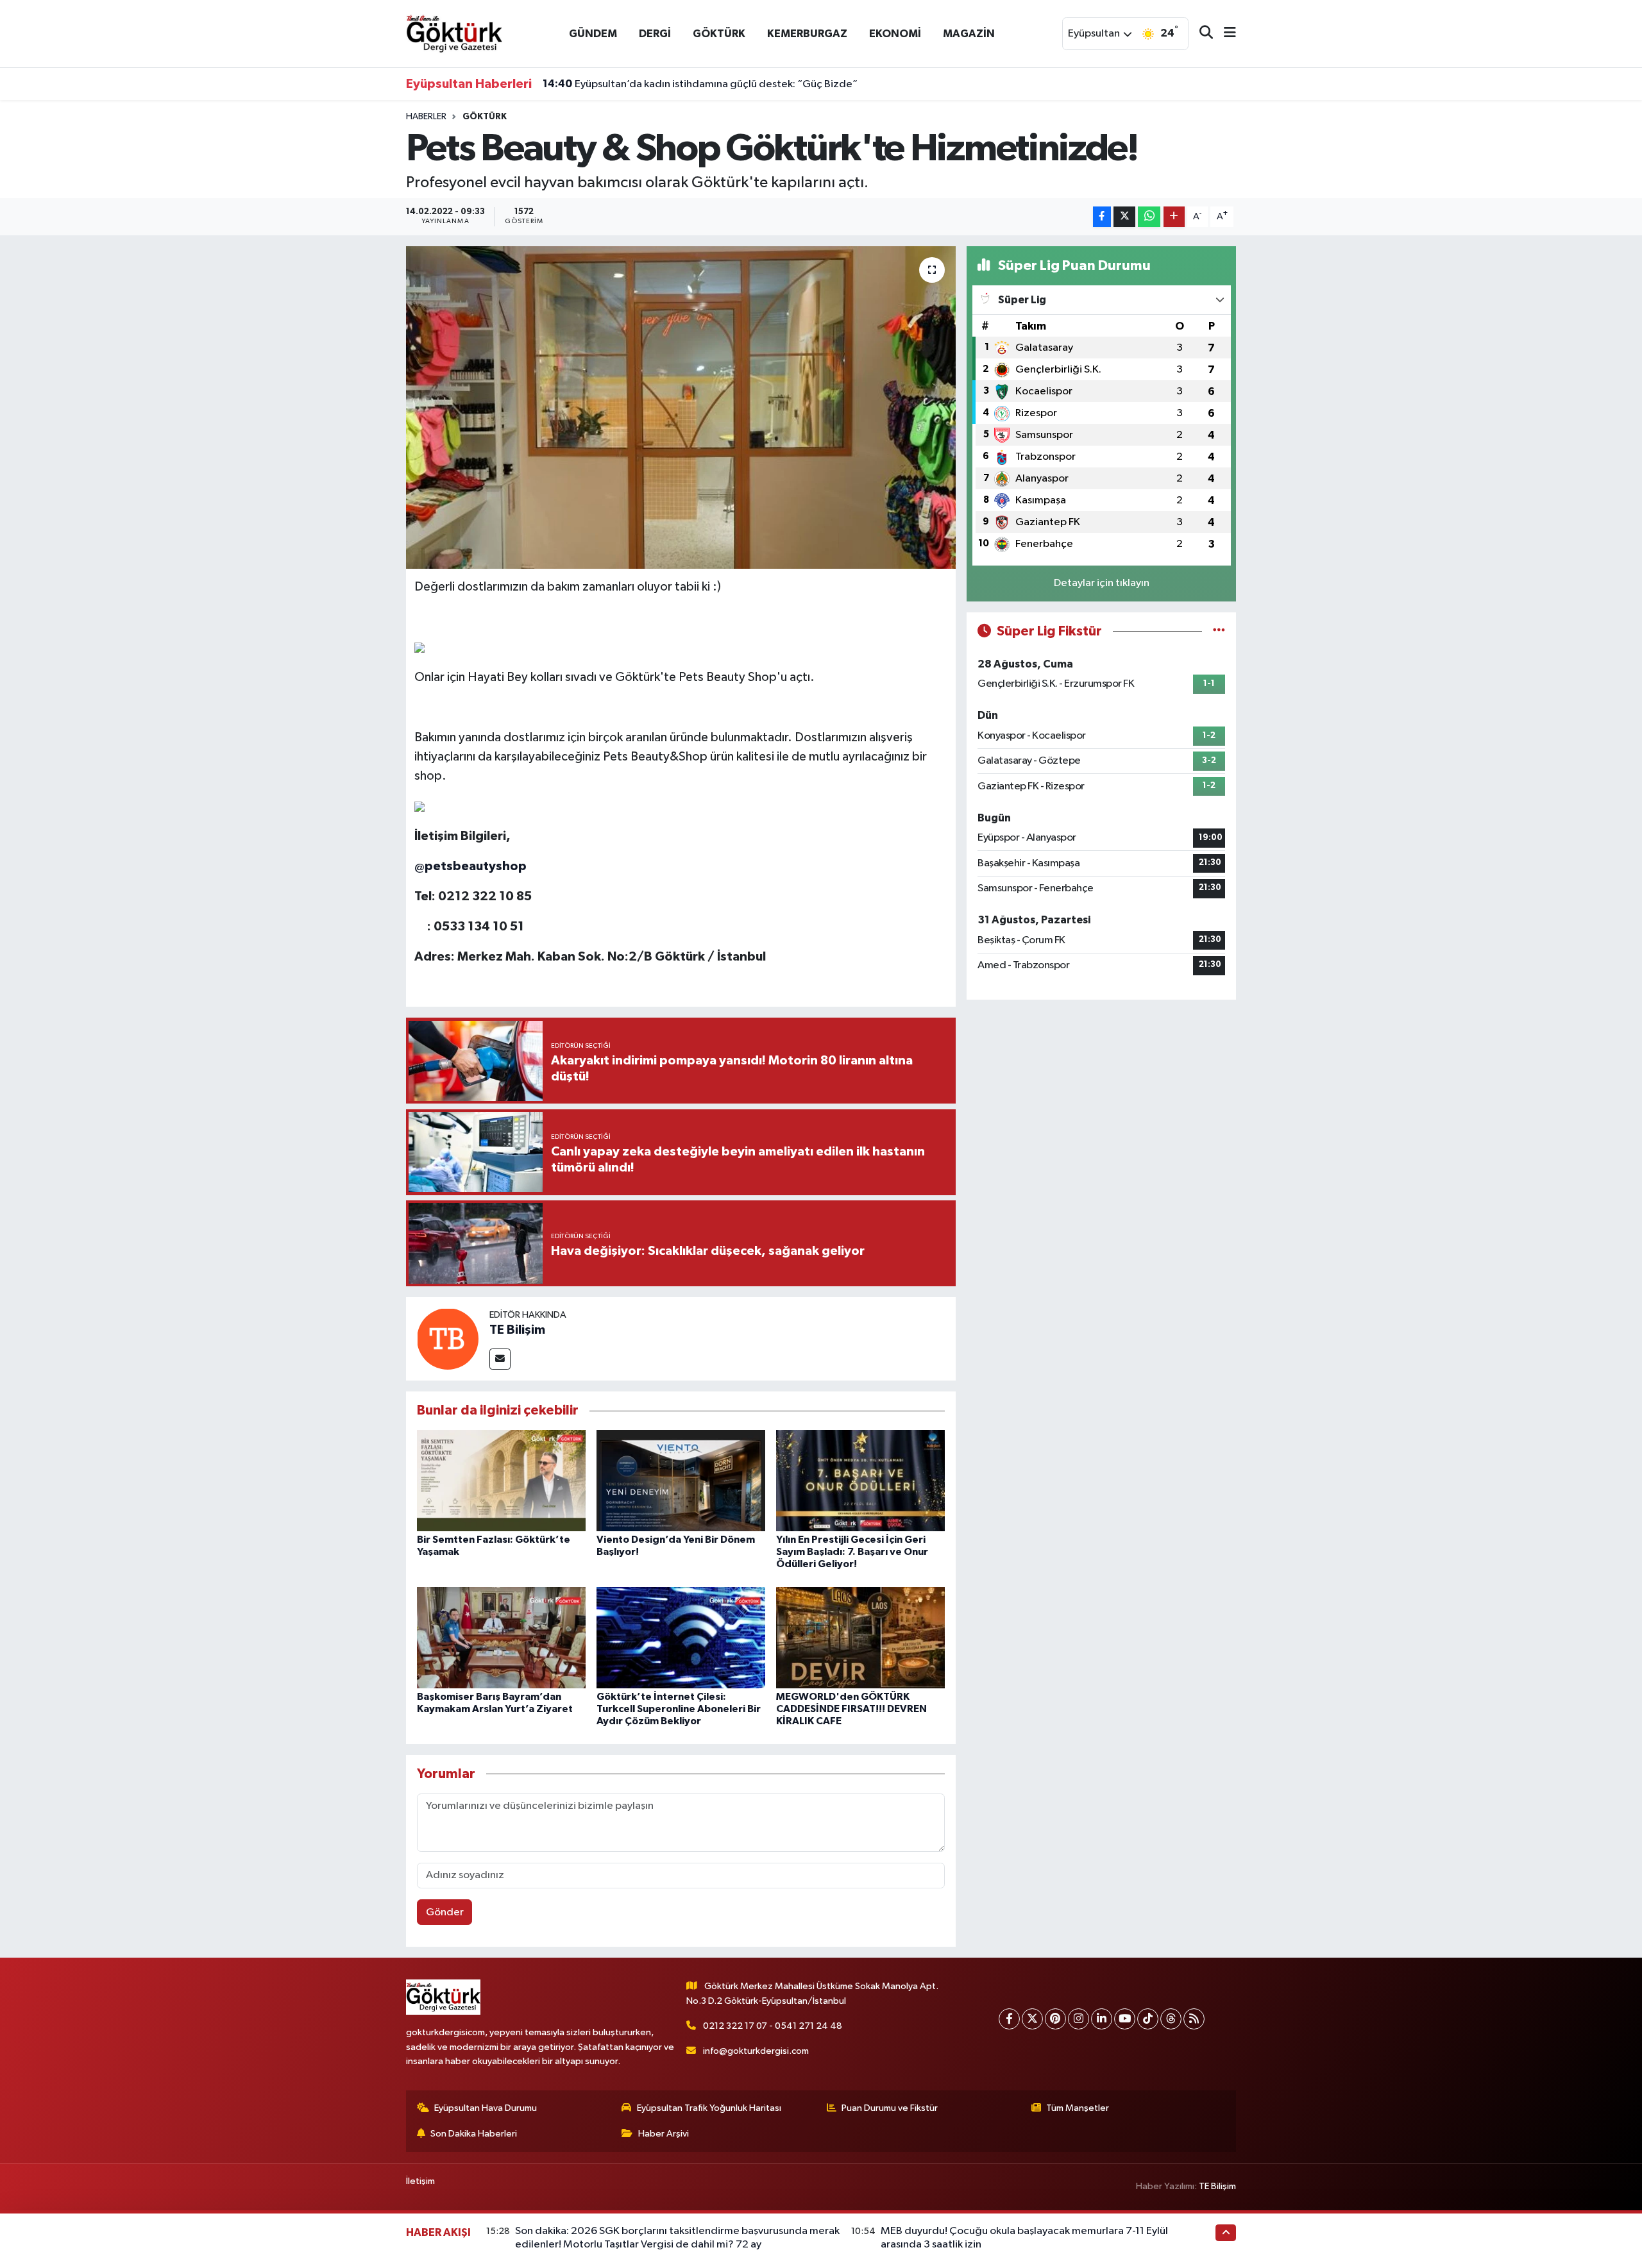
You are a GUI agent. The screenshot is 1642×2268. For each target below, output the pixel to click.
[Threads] (1171, 2019)
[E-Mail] (500, 1359)
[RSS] (1194, 2019)
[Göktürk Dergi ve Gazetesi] (454, 33)
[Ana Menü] (1224, 34)
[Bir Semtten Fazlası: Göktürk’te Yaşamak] (501, 1480)
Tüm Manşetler (1078, 2108)
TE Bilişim (517, 1330)
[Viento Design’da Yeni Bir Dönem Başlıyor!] (681, 1480)
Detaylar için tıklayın (1102, 583)
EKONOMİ (895, 34)
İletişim (420, 2181)
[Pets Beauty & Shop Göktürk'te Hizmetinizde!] (681, 407)
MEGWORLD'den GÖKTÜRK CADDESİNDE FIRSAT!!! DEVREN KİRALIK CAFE (851, 1709)
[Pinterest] (1055, 2019)
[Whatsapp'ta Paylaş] (1149, 217)
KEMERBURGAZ (807, 34)
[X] (1032, 2019)
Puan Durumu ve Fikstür (890, 2108)
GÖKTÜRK (719, 34)
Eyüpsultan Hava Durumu (486, 2108)
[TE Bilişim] (448, 1339)
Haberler (426, 117)
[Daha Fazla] (1174, 217)
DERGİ (655, 34)
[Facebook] (1009, 2019)
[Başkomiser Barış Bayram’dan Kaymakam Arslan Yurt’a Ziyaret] (501, 1637)
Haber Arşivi (664, 2134)
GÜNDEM (593, 34)
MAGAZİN (969, 34)
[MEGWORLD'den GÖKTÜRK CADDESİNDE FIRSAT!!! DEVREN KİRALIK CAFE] (860, 1637)
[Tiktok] (1148, 2019)
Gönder (445, 1912)
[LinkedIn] (1102, 2019)
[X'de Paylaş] (1124, 217)
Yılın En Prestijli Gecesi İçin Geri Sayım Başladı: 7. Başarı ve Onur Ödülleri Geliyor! (852, 1552)
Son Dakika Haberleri (474, 2134)
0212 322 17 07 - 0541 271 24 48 (773, 2026)
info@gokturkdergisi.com (756, 2051)
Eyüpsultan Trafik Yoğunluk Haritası (709, 2108)
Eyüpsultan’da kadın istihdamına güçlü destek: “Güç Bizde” (700, 84)
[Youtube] (1125, 2019)
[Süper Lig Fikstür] (1219, 631)
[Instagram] (1079, 2019)
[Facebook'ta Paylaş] (1102, 217)
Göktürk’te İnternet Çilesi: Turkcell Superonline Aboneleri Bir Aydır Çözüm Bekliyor (679, 1709)
